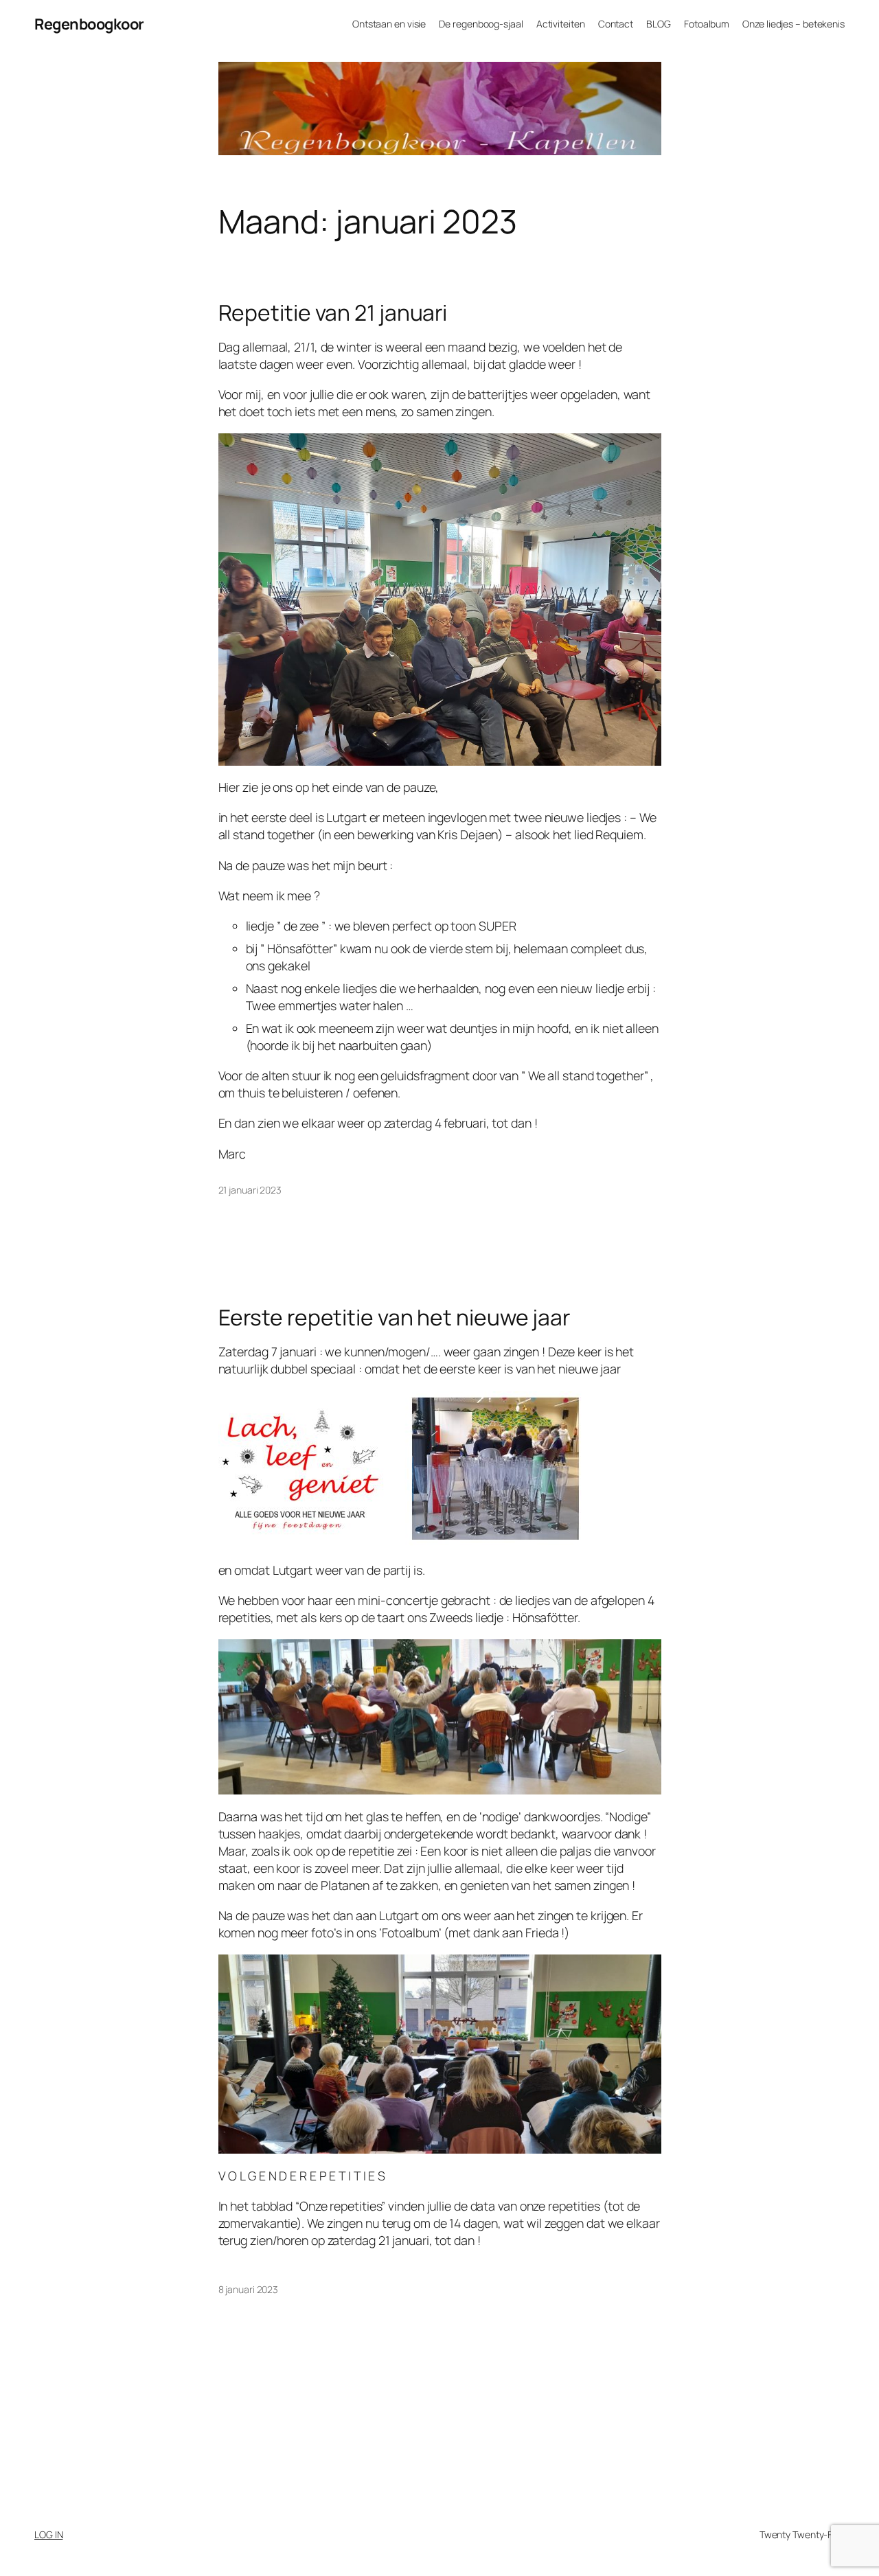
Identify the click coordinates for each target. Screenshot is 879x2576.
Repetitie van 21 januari (333, 313)
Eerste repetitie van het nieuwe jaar (394, 1318)
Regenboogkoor (89, 24)
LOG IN (48, 2534)
